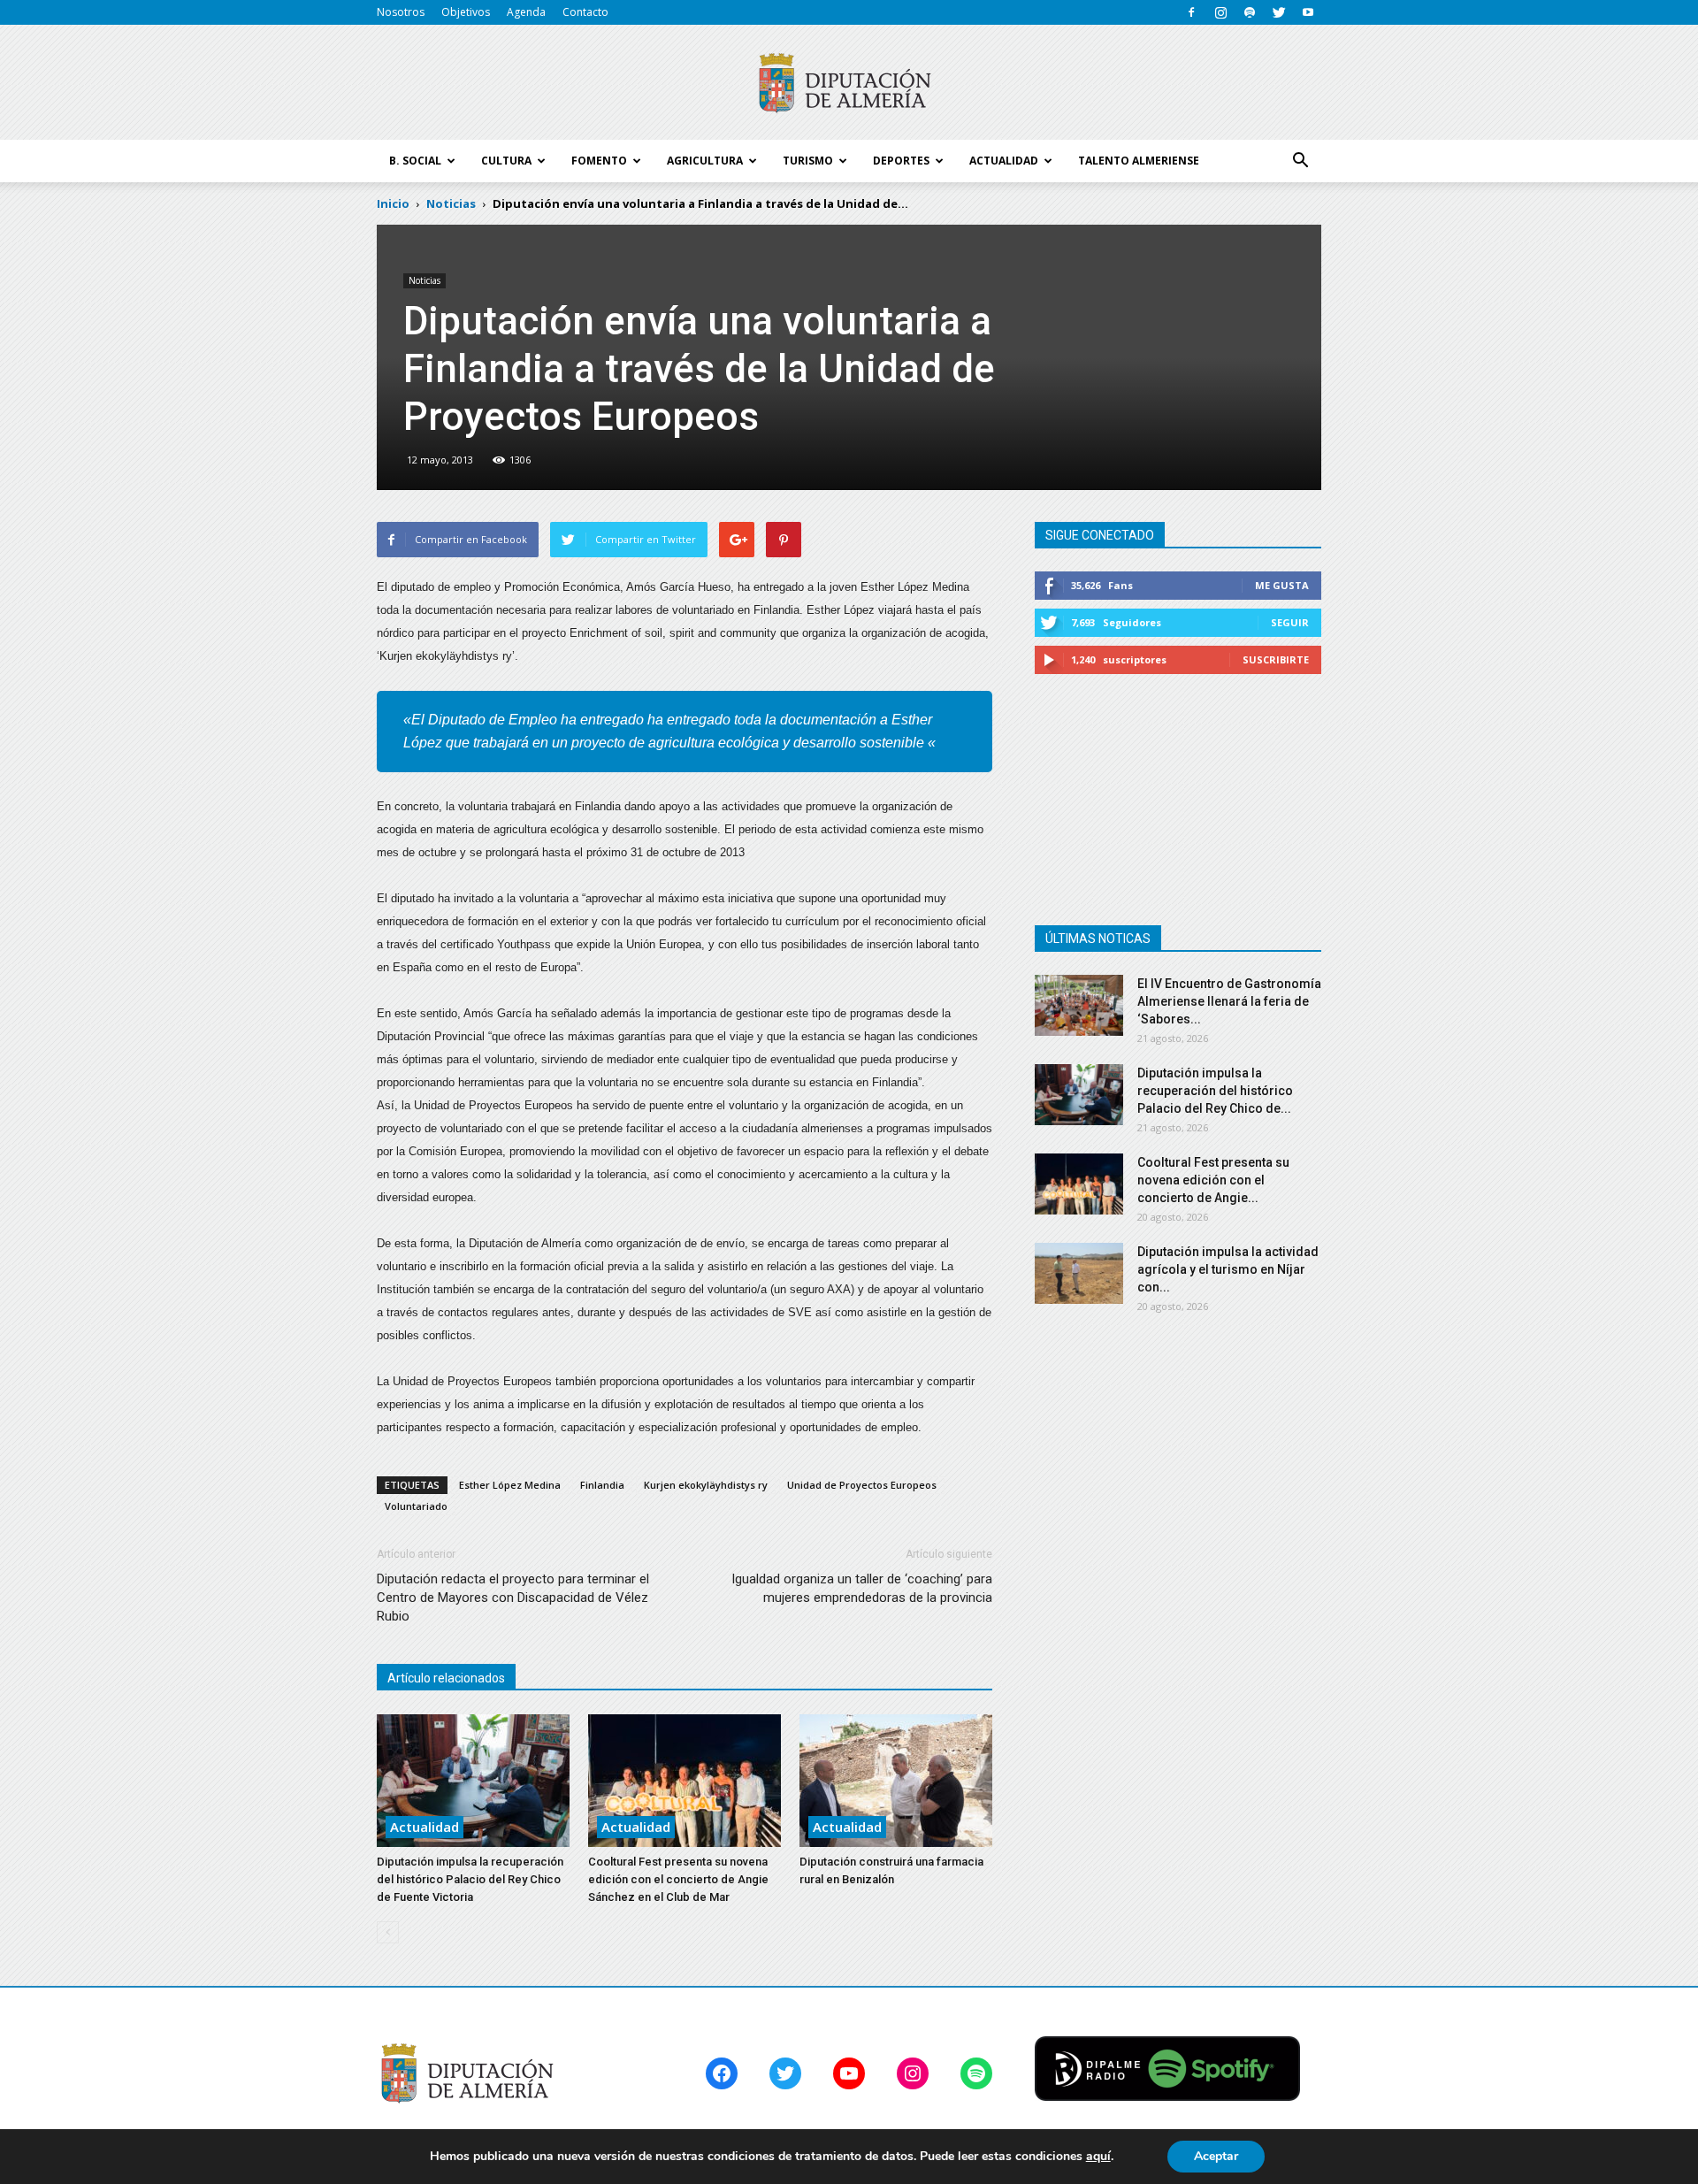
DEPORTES (901, 161)
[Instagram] (1220, 12)
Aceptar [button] (1216, 2156)
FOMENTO (599, 161)
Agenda (526, 12)
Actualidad (424, 1827)
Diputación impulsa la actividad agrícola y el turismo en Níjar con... (1228, 1269)
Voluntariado (416, 1506)
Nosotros (401, 12)
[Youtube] (1308, 12)
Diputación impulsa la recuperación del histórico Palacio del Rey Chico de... (1215, 1091)
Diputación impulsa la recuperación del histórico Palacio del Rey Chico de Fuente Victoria (470, 1879)
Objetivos (466, 12)
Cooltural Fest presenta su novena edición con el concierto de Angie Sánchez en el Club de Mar (678, 1879)
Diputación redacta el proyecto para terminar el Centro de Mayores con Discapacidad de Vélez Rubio (513, 1598)
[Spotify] (1250, 12)
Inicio (393, 203)
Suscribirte (1276, 659)
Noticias (424, 280)
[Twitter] (1279, 12)
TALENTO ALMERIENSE (1139, 161)
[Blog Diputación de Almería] (849, 83)
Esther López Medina (510, 1485)
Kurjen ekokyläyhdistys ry (706, 1485)
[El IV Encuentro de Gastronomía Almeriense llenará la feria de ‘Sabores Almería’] (1079, 1005)
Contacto (585, 12)
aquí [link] (1098, 2156)
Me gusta (1282, 585)
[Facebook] (1191, 12)
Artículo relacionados (446, 1678)
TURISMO (808, 161)
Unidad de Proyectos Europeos (862, 1485)
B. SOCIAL (415, 161)
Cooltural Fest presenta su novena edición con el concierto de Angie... (1213, 1180)
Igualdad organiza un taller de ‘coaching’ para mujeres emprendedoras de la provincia (862, 1588)
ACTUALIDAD (1004, 161)
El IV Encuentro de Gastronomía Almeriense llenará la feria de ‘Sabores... (1229, 1001)
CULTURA (506, 161)
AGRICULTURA (705, 161)
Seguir (1290, 622)
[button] (1300, 161)
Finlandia (602, 1485)
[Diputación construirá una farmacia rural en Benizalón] (896, 1781)
